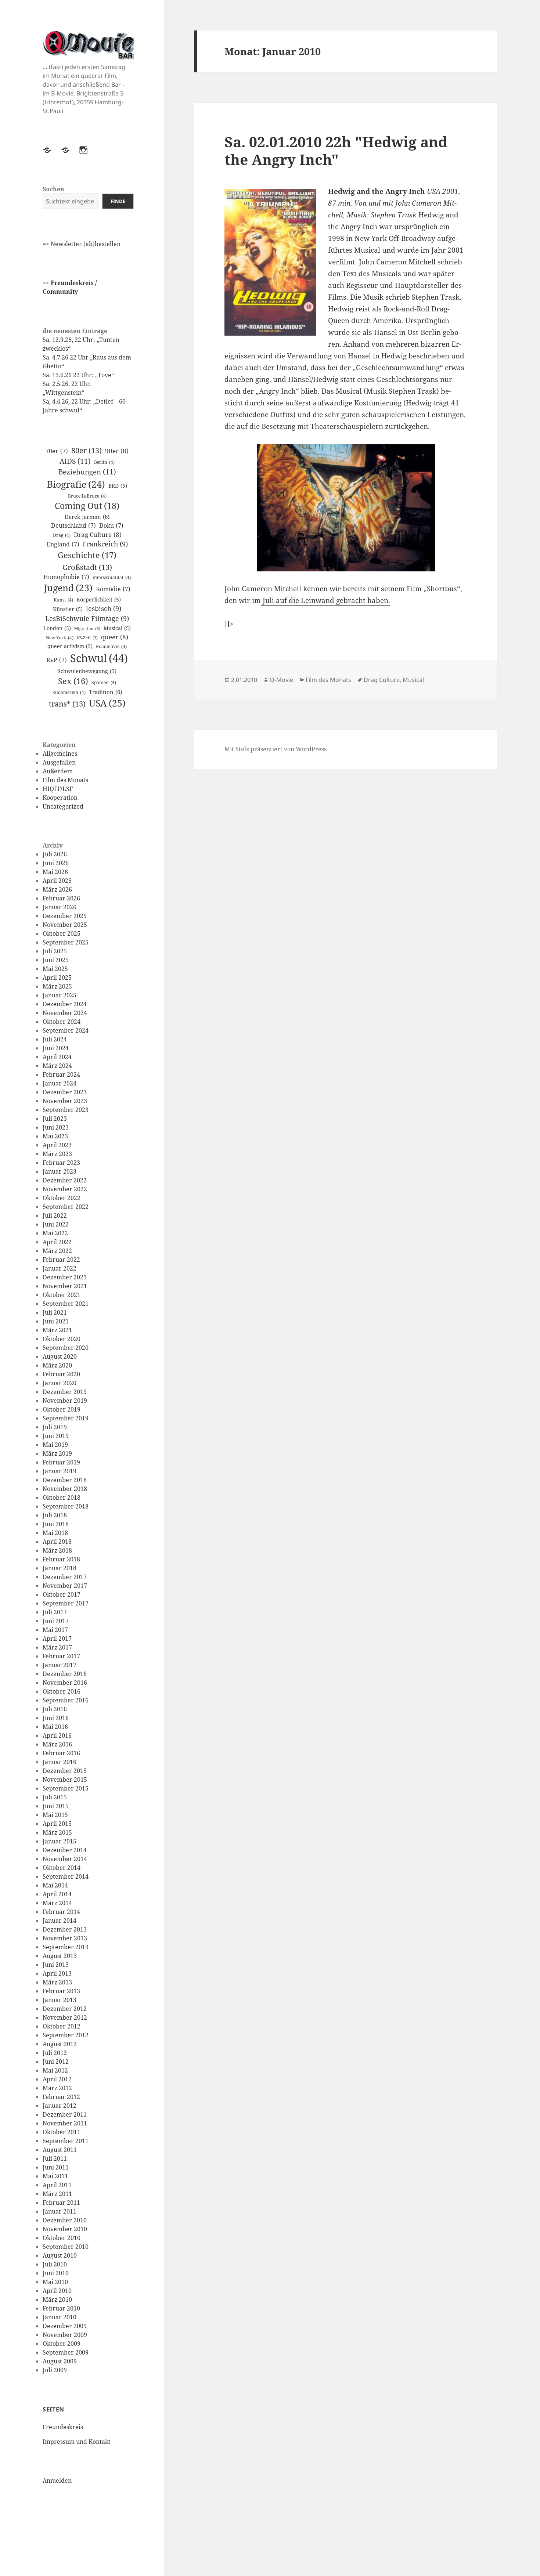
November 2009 (65, 2335)
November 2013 (65, 1938)
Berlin (104, 462)
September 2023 (66, 1110)
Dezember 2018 (65, 1480)
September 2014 (66, 1876)
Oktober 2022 (62, 1198)
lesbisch (104, 608)
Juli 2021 (55, 1312)
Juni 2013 (56, 1965)
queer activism (70, 646)
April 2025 (57, 978)
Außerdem (58, 771)
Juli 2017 (55, 1612)
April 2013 (57, 1973)
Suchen (53, 189)
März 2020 (57, 1365)
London (57, 628)
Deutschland (73, 525)
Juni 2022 (56, 1224)
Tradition (105, 692)
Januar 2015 (60, 1841)
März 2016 (57, 1744)
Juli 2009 (55, 2370)
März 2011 (57, 2194)
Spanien (104, 682)
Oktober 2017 (62, 1594)
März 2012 (57, 2088)
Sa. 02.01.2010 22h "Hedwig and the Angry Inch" (336, 150)
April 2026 (57, 881)
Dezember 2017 (65, 1577)
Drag (62, 535)
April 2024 (57, 1057)
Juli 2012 (55, 2053)
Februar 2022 (61, 1260)
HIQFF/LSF (58, 789)
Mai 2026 (55, 872)
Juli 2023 (55, 1119)
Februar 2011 (61, 2203)
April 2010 (57, 2291)
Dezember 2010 (65, 2220)
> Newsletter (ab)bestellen (83, 244)
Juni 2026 (56, 863)
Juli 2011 (55, 2158)
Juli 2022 (55, 1215)
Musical (117, 628)
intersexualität (112, 577)
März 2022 (57, 1251)
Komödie (113, 589)
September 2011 (66, 2141)
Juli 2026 (55, 854)
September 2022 (66, 1207)
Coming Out (87, 506)
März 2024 (57, 1066)
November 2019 (65, 1401)
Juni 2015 (56, 1806)
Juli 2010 (55, 2264)
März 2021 (57, 1330)
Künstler (68, 609)
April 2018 (57, 1542)
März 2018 (57, 1550)
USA (107, 703)
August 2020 (60, 1356)
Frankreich (105, 544)
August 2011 (60, 2150)
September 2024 (66, 1030)
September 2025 (66, 942)
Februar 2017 (61, 1656)
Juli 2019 (55, 1427)
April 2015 (57, 1824)
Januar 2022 (60, 1268)
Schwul (99, 658)
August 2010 (60, 2255)
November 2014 (65, 1859)
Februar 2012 (61, 2097)
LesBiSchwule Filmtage (87, 618)
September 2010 (66, 2247)
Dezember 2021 (65, 1277)
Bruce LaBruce (87, 496)
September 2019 (66, 1418)
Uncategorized (63, 806)
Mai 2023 (55, 1136)
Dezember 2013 (65, 1929)
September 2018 (66, 1506)
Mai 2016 (55, 1727)
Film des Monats (65, 780)
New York (60, 638)
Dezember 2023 (65, 1092)
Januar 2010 (60, 2317)
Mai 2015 (55, 1815)
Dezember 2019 (65, 1392)
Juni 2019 (56, 1436)
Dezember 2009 (65, 2326)
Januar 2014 (60, 1921)
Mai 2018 (55, 1533)
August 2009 (60, 2361)
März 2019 (57, 1453)
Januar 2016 (60, 1762)
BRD (118, 486)
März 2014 (57, 1903)
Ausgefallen (59, 762)
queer (115, 637)
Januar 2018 (60, 1568)
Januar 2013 (60, 2000)
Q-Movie (281, 680)
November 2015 (65, 1780)
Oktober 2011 (62, 2132)
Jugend (68, 588)
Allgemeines (60, 754)
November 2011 (65, 2123)
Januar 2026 (60, 907)
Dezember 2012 (65, 2009)
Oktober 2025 (62, 933)
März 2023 (57, 1154)
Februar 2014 (61, 1912)
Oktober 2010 (62, 2238)
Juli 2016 (55, 1709)
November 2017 (65, 1586)
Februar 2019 (61, 1462)
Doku (111, 525)
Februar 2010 (61, 2308)
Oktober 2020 (62, 1339)
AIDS (75, 461)
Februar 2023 (61, 1163)
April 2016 (57, 1735)
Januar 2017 (60, 1665)
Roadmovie (111, 646)
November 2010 (65, 2229)
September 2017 (66, 1603)
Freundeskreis (63, 2427)
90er (117, 451)
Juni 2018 (56, 1524)
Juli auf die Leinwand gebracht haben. (325, 600)
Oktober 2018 (62, 1497)
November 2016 (65, 1683)
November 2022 (65, 1189)
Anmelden (57, 2481)
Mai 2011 (55, 2176)
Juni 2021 (56, 1321)
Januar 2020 (60, 1383)
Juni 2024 (56, 1048)
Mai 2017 (55, 1630)
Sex (73, 681)
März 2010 (57, 2299)
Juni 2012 (56, 2062)
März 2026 (57, 889)
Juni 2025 (56, 960)
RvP (57, 660)
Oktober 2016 (62, 1691)
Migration (87, 629)
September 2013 (66, 1947)
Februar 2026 (61, 898)
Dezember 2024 (65, 1004)
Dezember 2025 (65, 916)
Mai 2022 (55, 1233)
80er (87, 450)
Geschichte (87, 555)
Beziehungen (87, 472)
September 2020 (66, 1348)
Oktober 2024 (62, 1022)
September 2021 (66, 1304)
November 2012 (65, 2017)
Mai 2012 (55, 2070)
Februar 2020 (61, 1374)
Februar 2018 (61, 1559)
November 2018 (65, 1489)
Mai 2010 (55, 2282)
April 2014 (57, 1894)
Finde (118, 201)
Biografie (76, 484)
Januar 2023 (60, 1171)
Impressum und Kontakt (77, 2442)
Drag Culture (98, 534)
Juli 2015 (55, 1797)
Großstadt (87, 567)
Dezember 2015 (65, 1771)
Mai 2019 (55, 1445)
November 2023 (65, 1101)
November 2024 (65, 1013)
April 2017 (57, 1639)
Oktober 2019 (62, 1409)
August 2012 (60, 2044)
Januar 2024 (60, 1083)
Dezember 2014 (65, 1850)
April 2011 (57, 2185)
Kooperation (60, 798)
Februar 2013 (61, 1991)
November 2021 (65, 1286)
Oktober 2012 (62, 2026)
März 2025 (57, 986)
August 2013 (60, 1956)
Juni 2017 (56, 1621)
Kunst (63, 600)
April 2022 (57, 1242)
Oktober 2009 (62, 2344)
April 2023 (57, 1145)
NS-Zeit (87, 638)
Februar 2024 (61, 1074)
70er (57, 451)
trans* (67, 704)
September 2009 (66, 2352)
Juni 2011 (56, 2167)
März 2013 (57, 1982)
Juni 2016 (56, 1718)
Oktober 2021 (62, 1295)
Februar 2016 (61, 1753)
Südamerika (69, 692)
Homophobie (66, 577)
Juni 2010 (56, 2273)
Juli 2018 (55, 1515)
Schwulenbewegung (87, 671)
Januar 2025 (60, 995)
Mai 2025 (55, 969)
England (63, 544)
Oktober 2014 (62, 1868)
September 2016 (66, 1700)
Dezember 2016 (65, 1674)
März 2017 (57, 1647)
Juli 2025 (55, 951)
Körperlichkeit (99, 599)
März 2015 (57, 1832)
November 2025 (65, 925)
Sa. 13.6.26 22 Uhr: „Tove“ (78, 375)
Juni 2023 (56, 1127)
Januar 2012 (60, 2106)
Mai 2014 (55, 1885)
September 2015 (66, 1788)
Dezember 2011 (65, 2114)
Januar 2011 (60, 2211)
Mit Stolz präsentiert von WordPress (276, 749)
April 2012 (57, 2079)
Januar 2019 (60, 1471)
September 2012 (66, 2035)
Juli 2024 (55, 1039)
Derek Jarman (87, 517)
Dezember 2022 (65, 1180)
